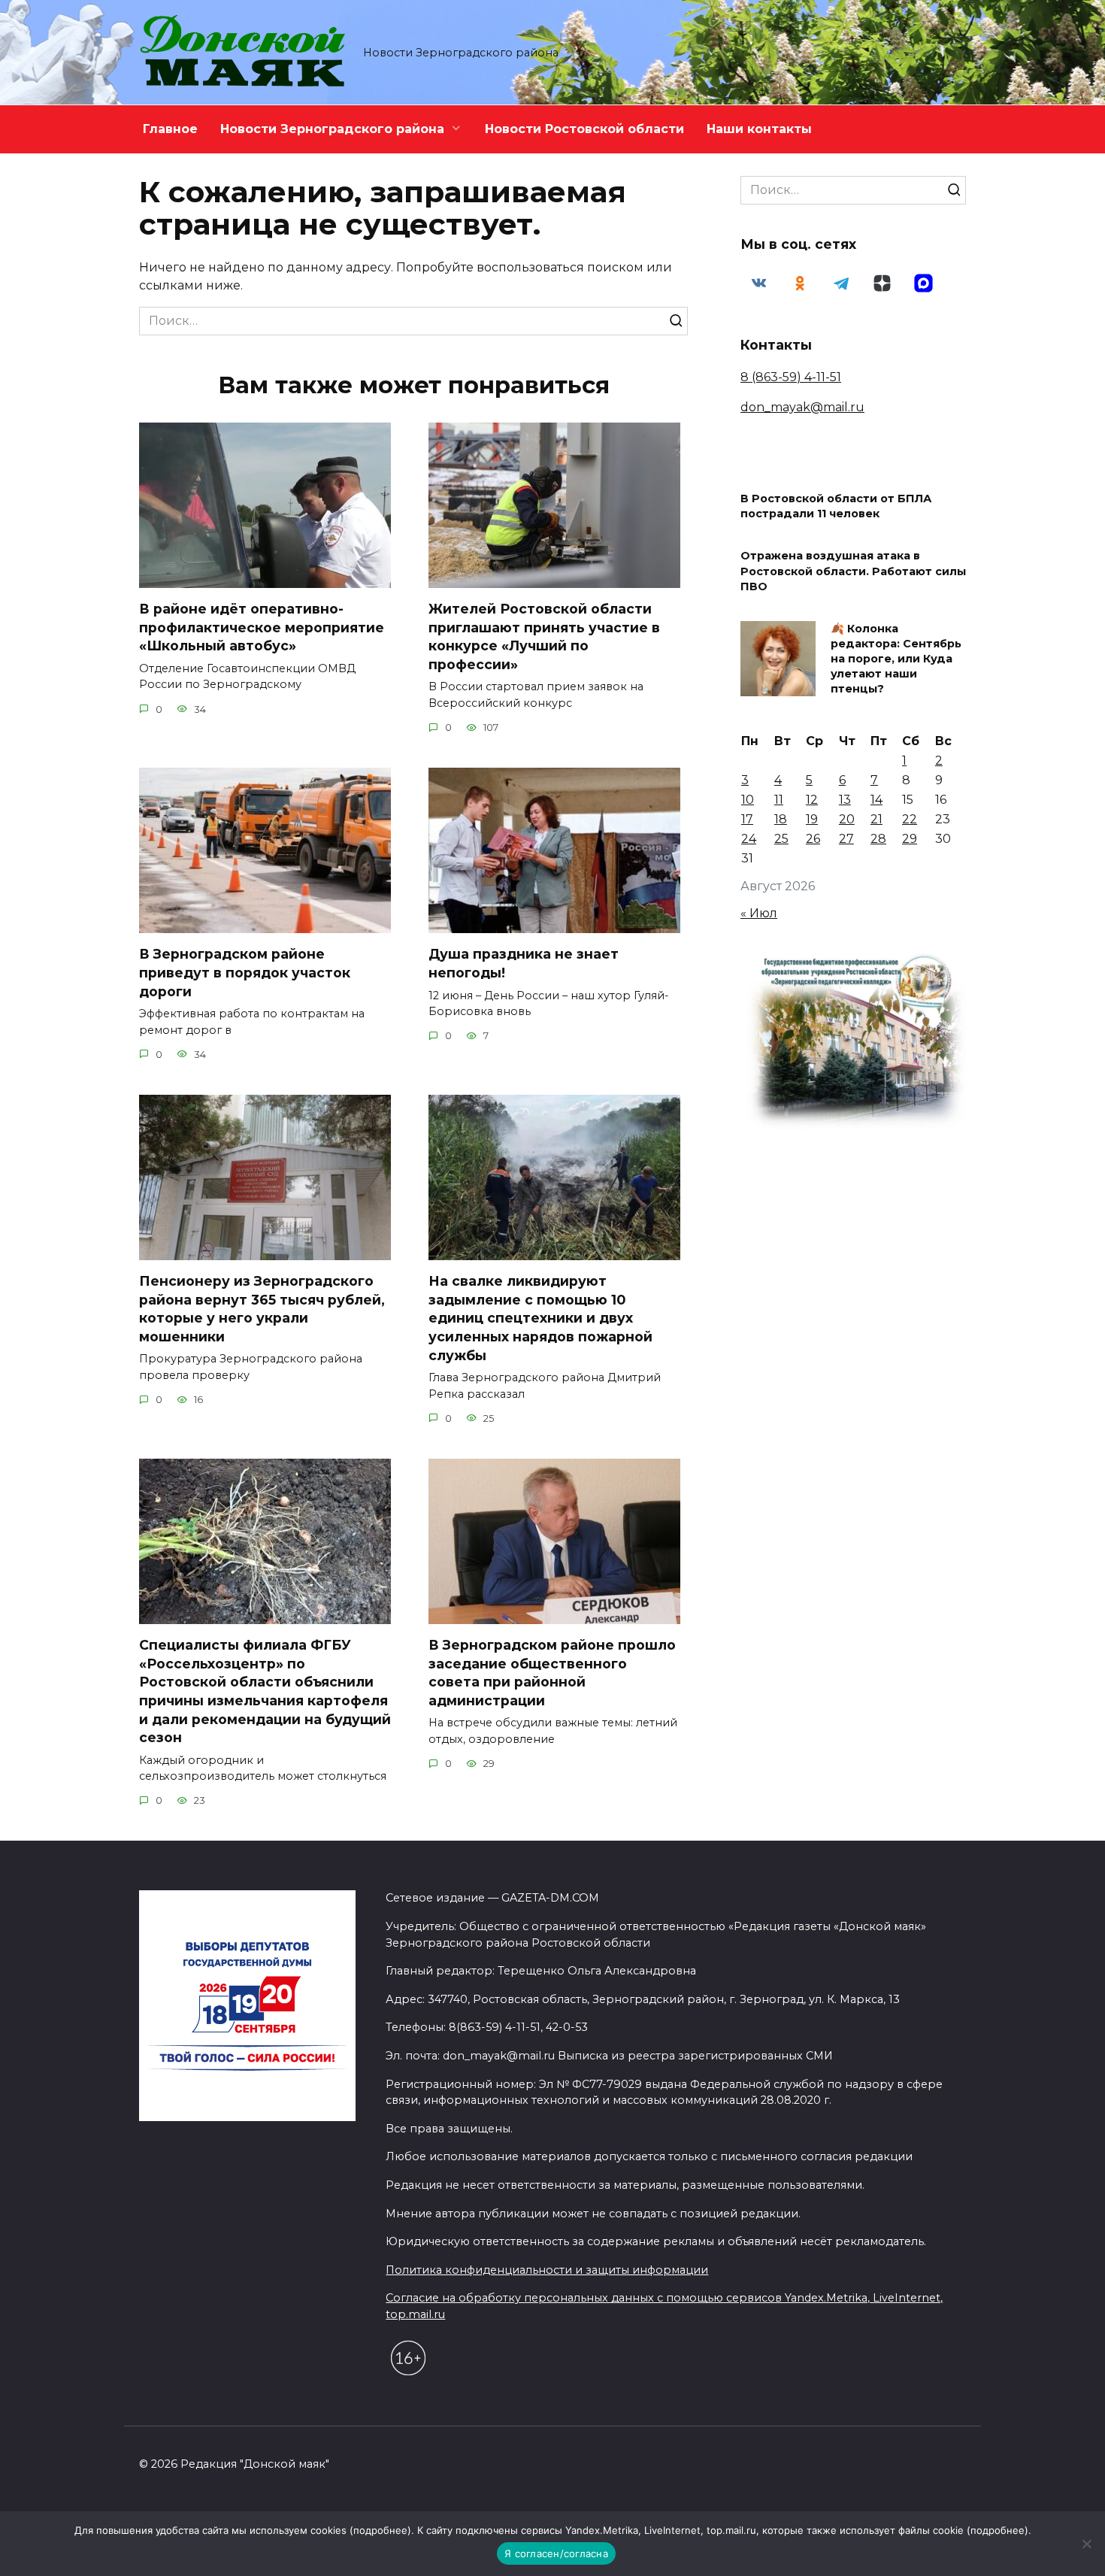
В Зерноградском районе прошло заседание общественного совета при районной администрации (552, 1673)
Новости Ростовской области (584, 129)
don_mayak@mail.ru (802, 407)
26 (813, 839)
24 (749, 839)
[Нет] (1086, 2544)
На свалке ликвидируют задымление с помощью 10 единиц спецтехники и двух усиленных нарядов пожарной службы (540, 1318)
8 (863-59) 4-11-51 (791, 377)
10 (748, 800)
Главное (170, 129)
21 (876, 819)
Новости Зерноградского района (332, 129)
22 (910, 819)
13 (845, 800)
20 (847, 819)
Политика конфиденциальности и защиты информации (547, 2270)
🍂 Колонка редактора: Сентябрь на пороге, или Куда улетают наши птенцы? (896, 659)
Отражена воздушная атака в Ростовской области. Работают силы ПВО (853, 571)
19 (812, 819)
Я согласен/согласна (556, 2553)
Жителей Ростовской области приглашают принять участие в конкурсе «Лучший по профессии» (544, 636)
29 (910, 839)
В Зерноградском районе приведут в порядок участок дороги (245, 972)
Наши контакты (759, 129)
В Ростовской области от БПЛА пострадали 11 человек (836, 507)
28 (878, 839)
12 (812, 800)
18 (781, 819)
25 (781, 839)
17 (747, 819)
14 (876, 800)
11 (779, 800)
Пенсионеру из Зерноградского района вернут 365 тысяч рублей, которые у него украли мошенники (262, 1309)
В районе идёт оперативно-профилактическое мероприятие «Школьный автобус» (262, 627)
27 (846, 839)
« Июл (759, 913)
